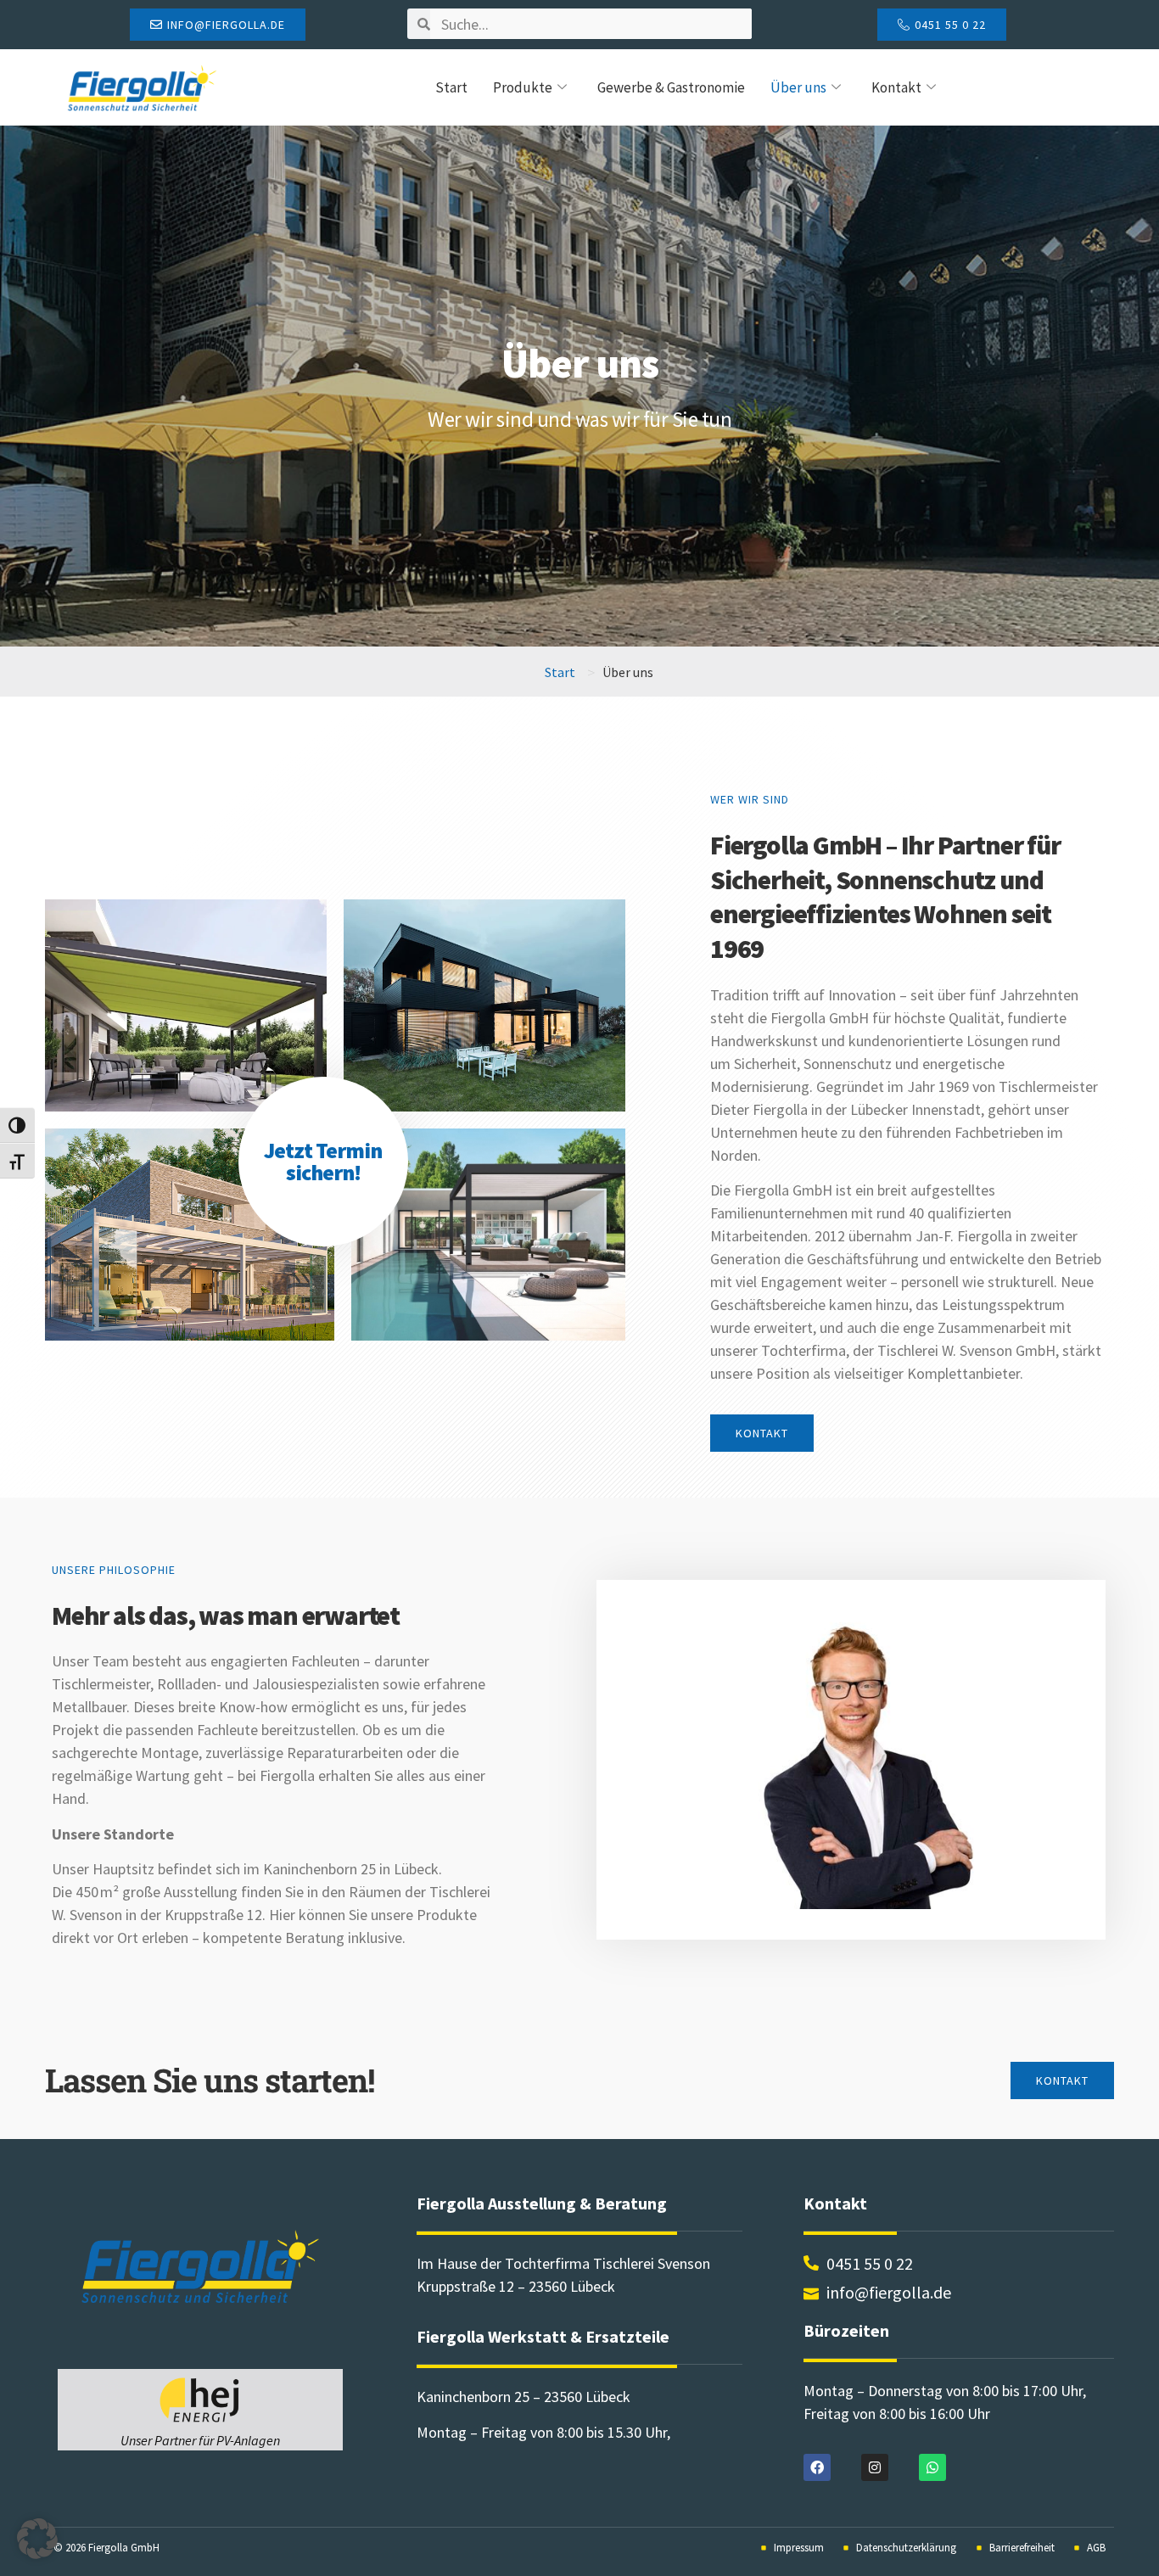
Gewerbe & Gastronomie (671, 87)
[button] (37, 2539)
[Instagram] (875, 2467)
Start (451, 87)
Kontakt (896, 87)
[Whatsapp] (932, 2467)
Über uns (798, 87)
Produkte (523, 87)
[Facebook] (817, 2467)
